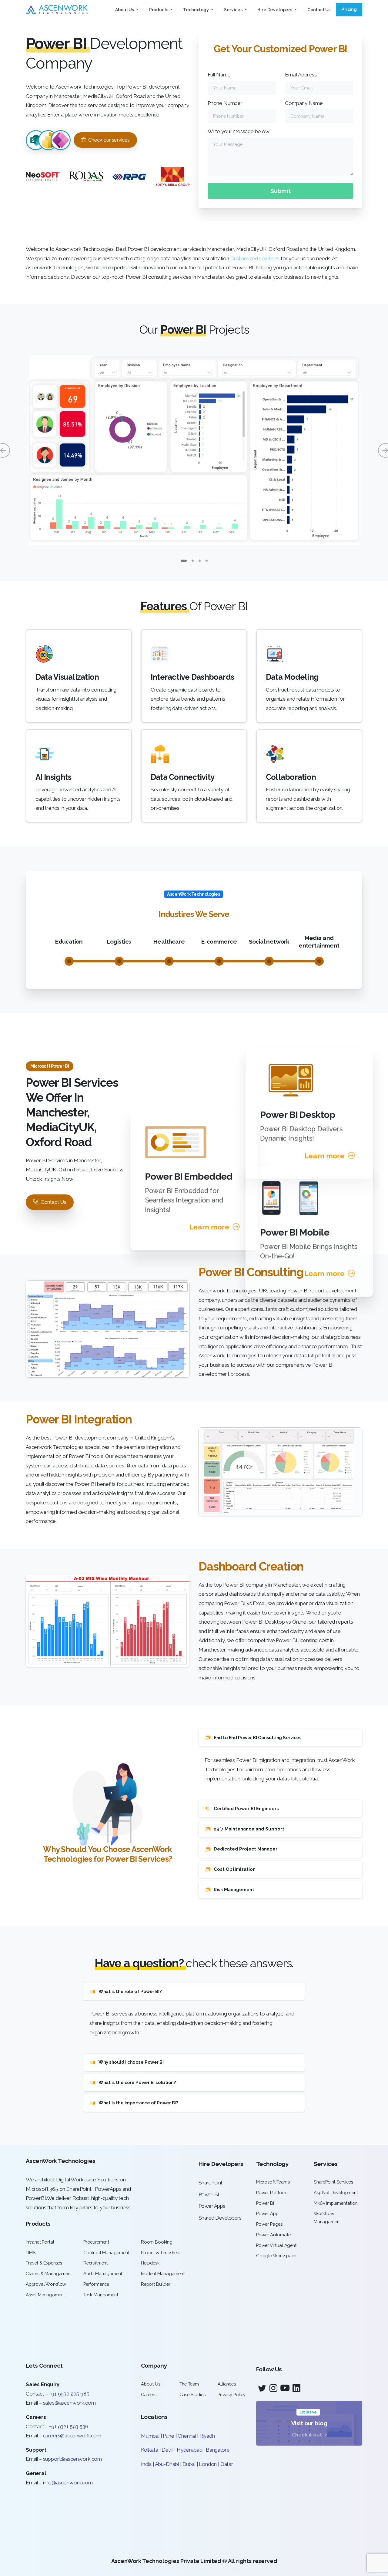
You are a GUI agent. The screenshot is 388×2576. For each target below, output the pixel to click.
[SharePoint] (36, 140)
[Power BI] (48, 140)
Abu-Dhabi (167, 2464)
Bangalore (218, 2450)
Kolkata (150, 2450)
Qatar (227, 2464)
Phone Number (225, 103)
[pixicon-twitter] (262, 2388)
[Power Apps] (61, 140)
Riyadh (207, 2436)
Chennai (187, 2436)
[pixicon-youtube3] (285, 2388)
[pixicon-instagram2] (273, 2388)
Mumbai (150, 2436)
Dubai (189, 2464)
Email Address (301, 75)
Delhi (168, 2450)
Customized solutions (255, 258)
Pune (168, 2436)
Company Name (304, 103)
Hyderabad (189, 2450)
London (208, 2464)
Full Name (219, 75)
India (146, 2464)
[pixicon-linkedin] (296, 2388)
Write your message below (239, 131)
